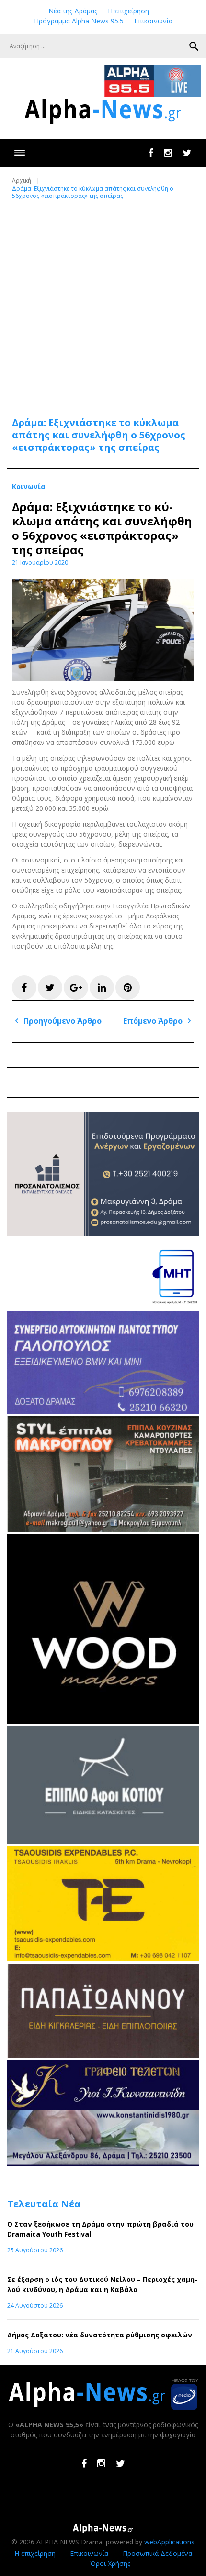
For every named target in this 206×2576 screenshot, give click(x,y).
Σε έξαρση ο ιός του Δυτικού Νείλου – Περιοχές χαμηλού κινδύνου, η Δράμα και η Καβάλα (102, 2284)
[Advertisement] (103, 303)
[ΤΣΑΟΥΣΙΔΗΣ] (103, 1959)
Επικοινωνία (153, 21)
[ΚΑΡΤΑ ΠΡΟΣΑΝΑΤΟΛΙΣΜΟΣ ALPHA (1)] (103, 1233)
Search (194, 46)
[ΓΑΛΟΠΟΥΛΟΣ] (103, 1411)
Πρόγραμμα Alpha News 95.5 (79, 21)
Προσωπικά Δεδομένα (157, 2553)
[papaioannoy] (103, 2055)
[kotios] (103, 1841)
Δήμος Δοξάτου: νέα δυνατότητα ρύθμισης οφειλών (100, 2335)
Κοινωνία (29, 487)
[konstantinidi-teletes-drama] (103, 2163)
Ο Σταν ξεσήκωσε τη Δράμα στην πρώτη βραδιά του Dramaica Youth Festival (100, 2229)
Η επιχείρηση (128, 11)
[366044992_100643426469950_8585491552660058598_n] (103, 1721)
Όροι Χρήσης (110, 2563)
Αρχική (22, 180)
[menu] (19, 153)
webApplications (169, 2542)
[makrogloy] (103, 1529)
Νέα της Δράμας (73, 11)
